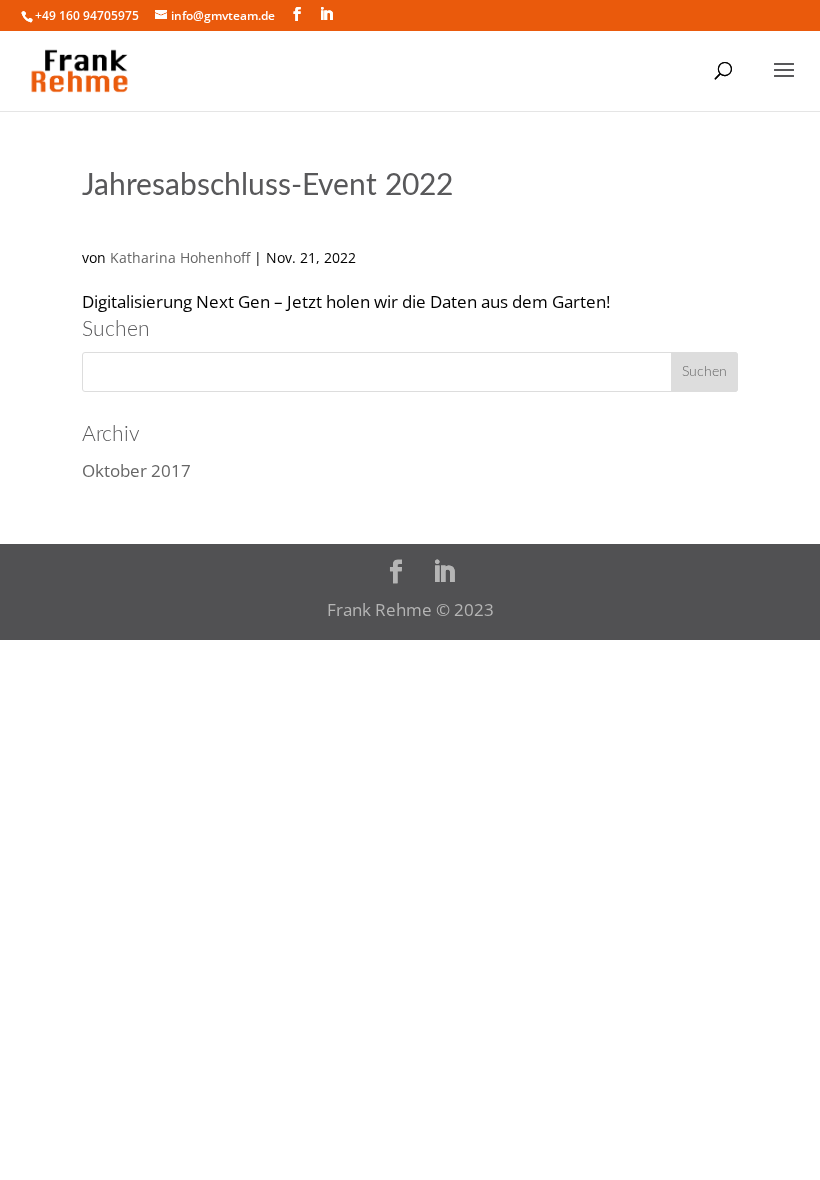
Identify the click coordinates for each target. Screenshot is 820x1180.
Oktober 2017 (136, 470)
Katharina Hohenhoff (180, 257)
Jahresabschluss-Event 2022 (267, 186)
